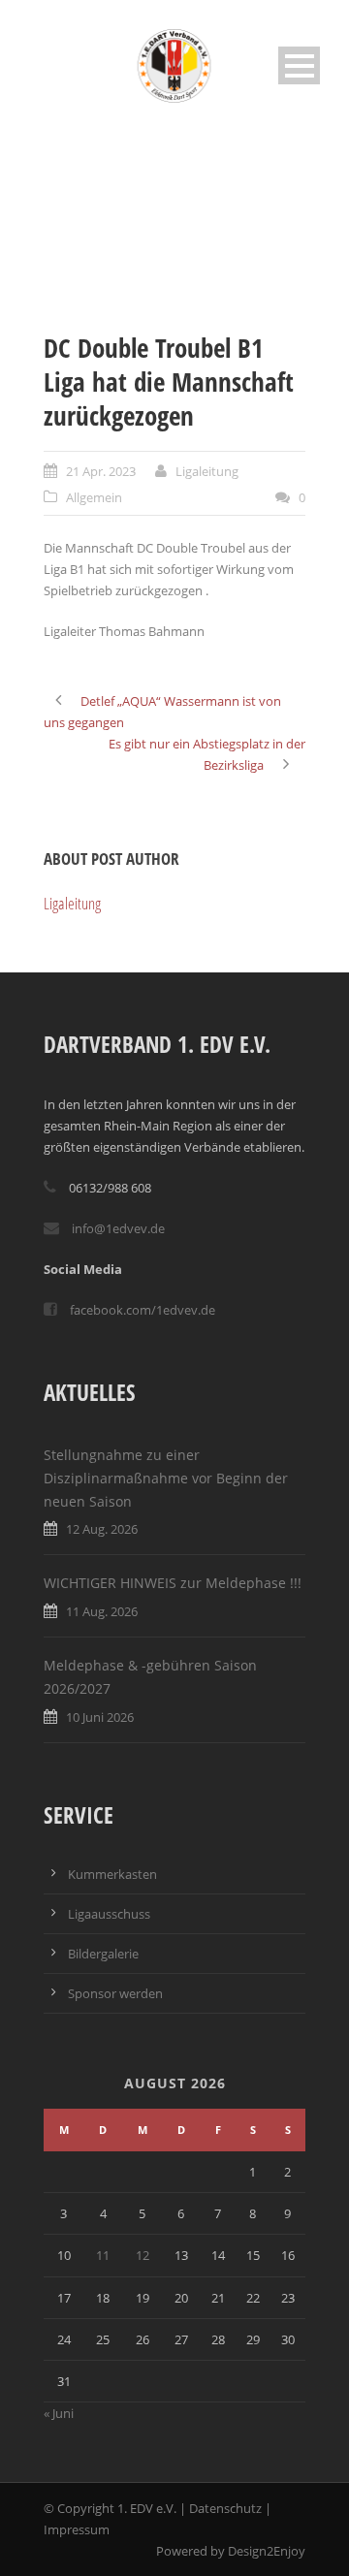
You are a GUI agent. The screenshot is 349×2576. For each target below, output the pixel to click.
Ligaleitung (207, 471)
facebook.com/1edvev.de (143, 1310)
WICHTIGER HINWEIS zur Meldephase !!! (173, 1583)
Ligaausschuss (109, 1914)
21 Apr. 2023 (101, 471)
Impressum (77, 2529)
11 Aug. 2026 (102, 1611)
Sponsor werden (115, 1993)
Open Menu (299, 65)
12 (143, 2255)
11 (103, 2255)
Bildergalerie (103, 1954)
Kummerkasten (112, 1874)
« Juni (59, 2413)
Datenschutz (225, 2508)
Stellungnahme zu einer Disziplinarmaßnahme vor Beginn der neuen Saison (166, 1478)
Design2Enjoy (267, 2551)
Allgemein (94, 497)
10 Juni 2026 (100, 1717)
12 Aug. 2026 (102, 1529)
